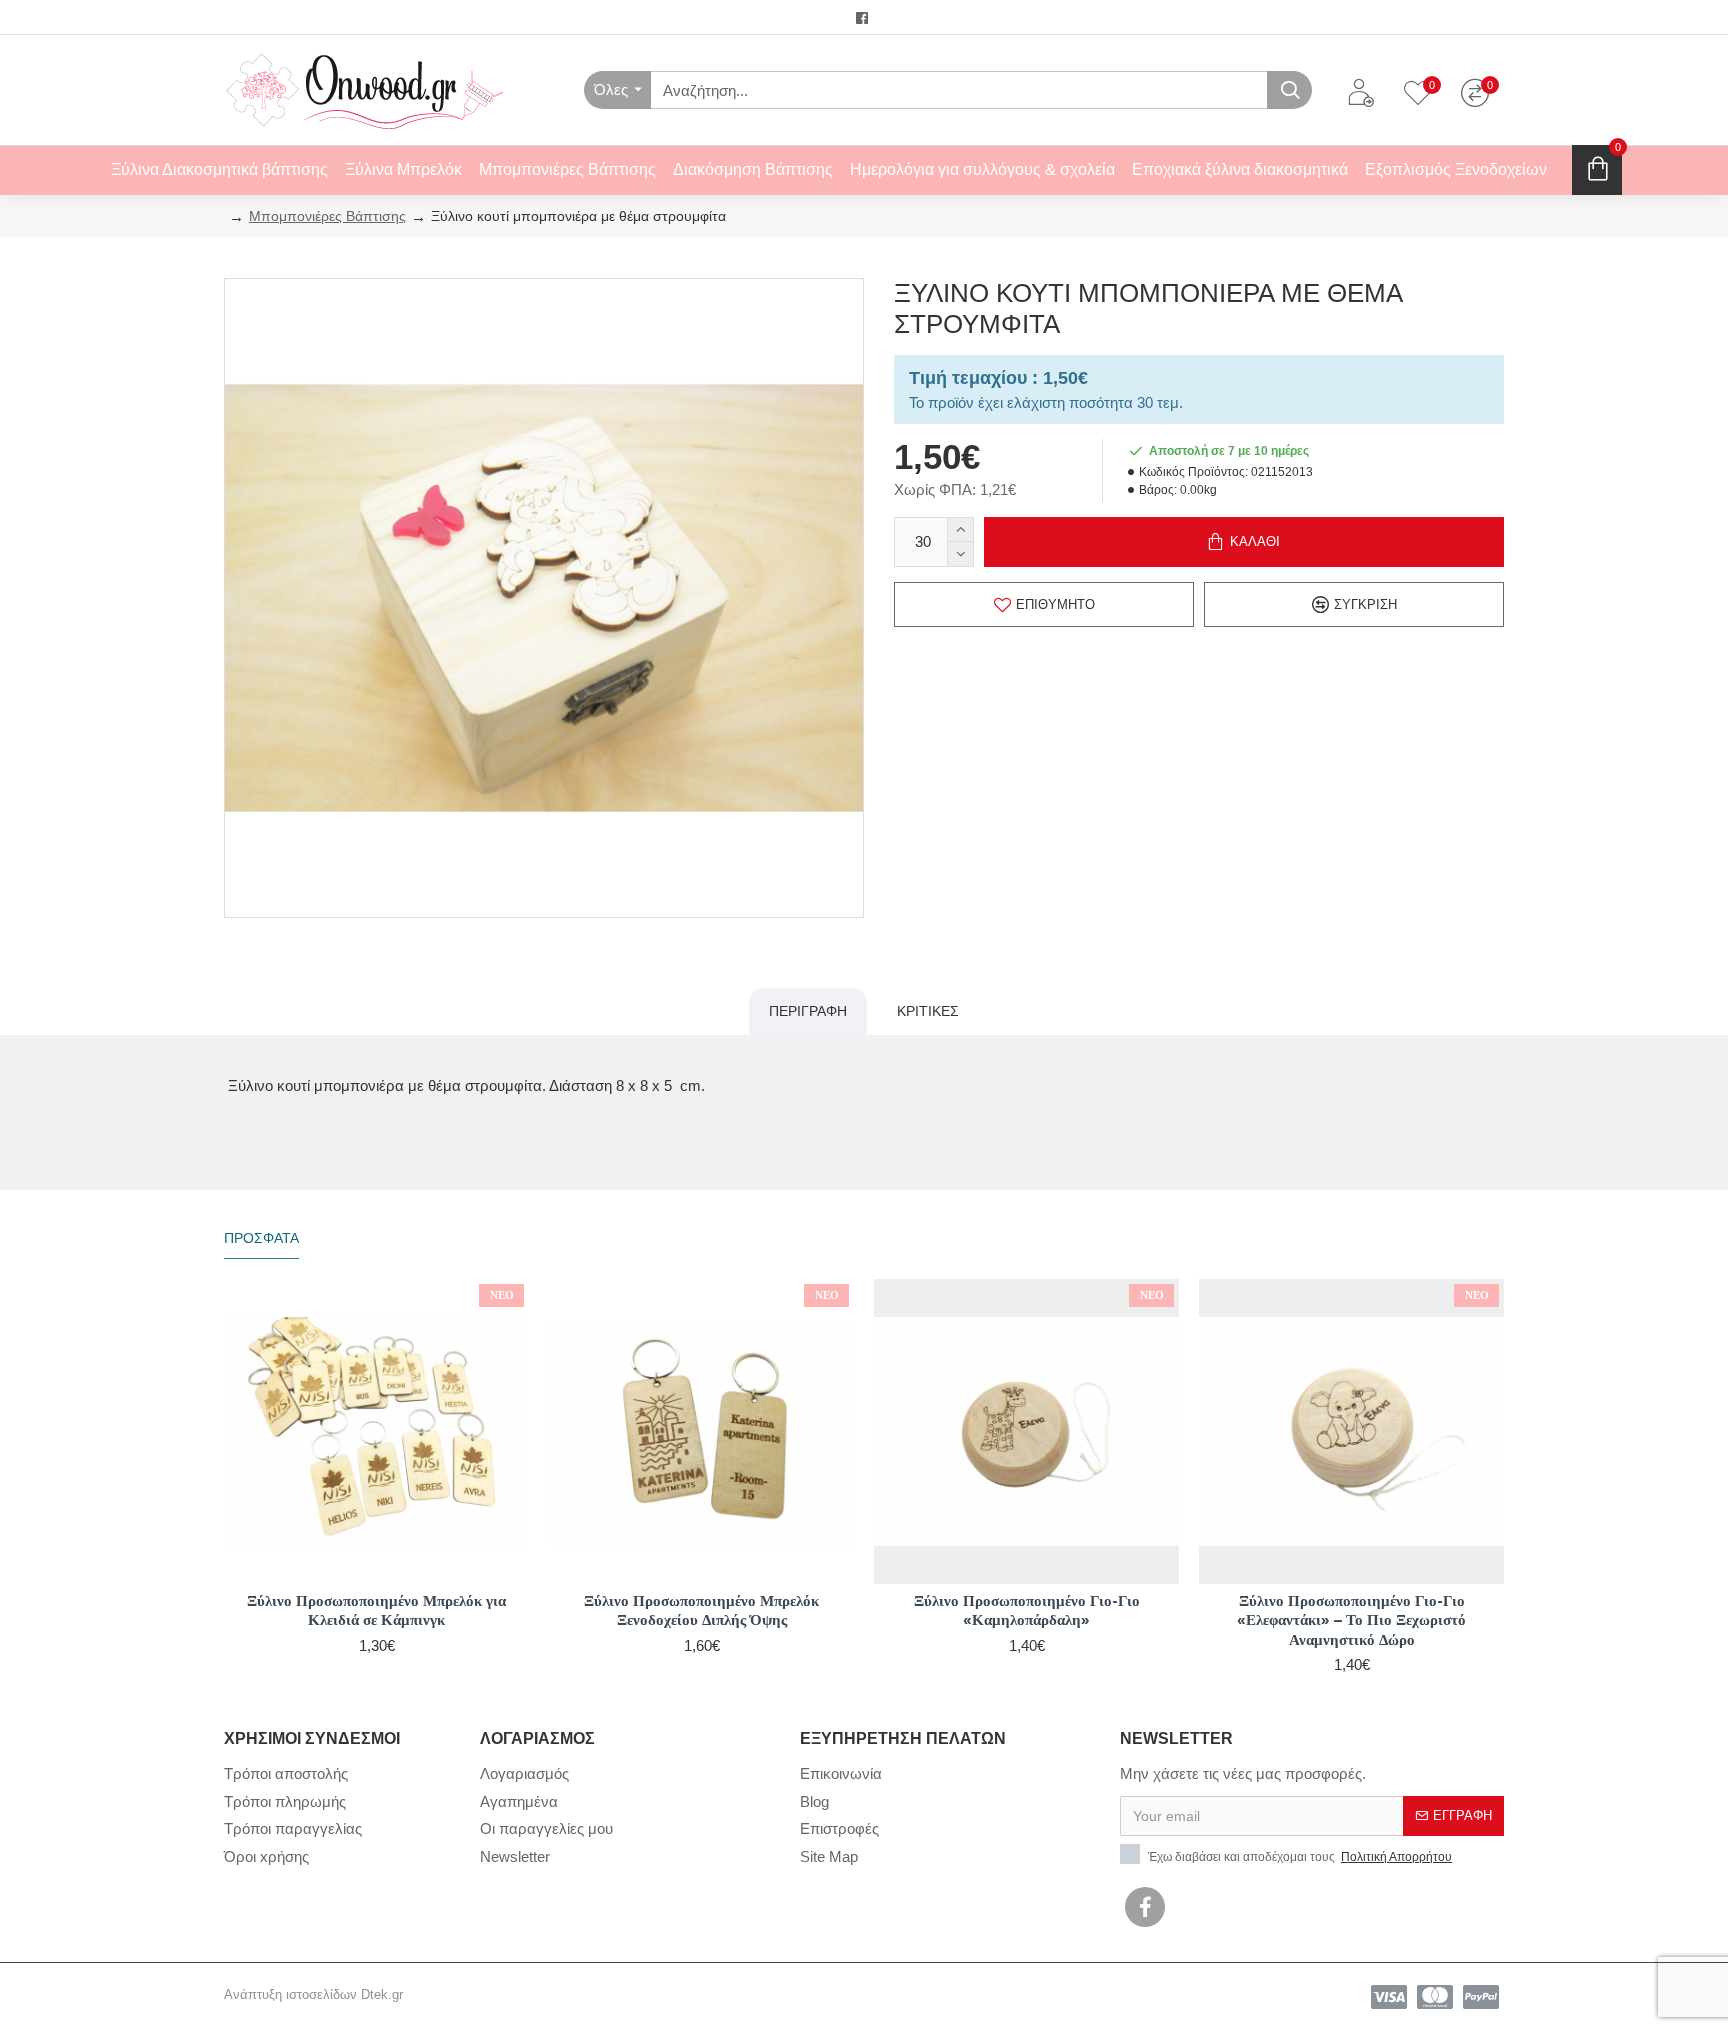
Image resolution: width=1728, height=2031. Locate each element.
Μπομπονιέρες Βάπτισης (327, 216)
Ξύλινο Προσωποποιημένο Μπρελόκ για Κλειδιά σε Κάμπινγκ (376, 1610)
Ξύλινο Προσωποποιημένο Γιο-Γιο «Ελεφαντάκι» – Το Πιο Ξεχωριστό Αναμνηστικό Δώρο (1351, 1620)
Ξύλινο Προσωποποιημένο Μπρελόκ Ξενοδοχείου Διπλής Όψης (701, 1610)
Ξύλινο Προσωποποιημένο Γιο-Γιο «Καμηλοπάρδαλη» (1027, 1610)
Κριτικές (928, 1011)
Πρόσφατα (261, 1238)
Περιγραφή (808, 1011)
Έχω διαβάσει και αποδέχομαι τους (1298, 1857)
